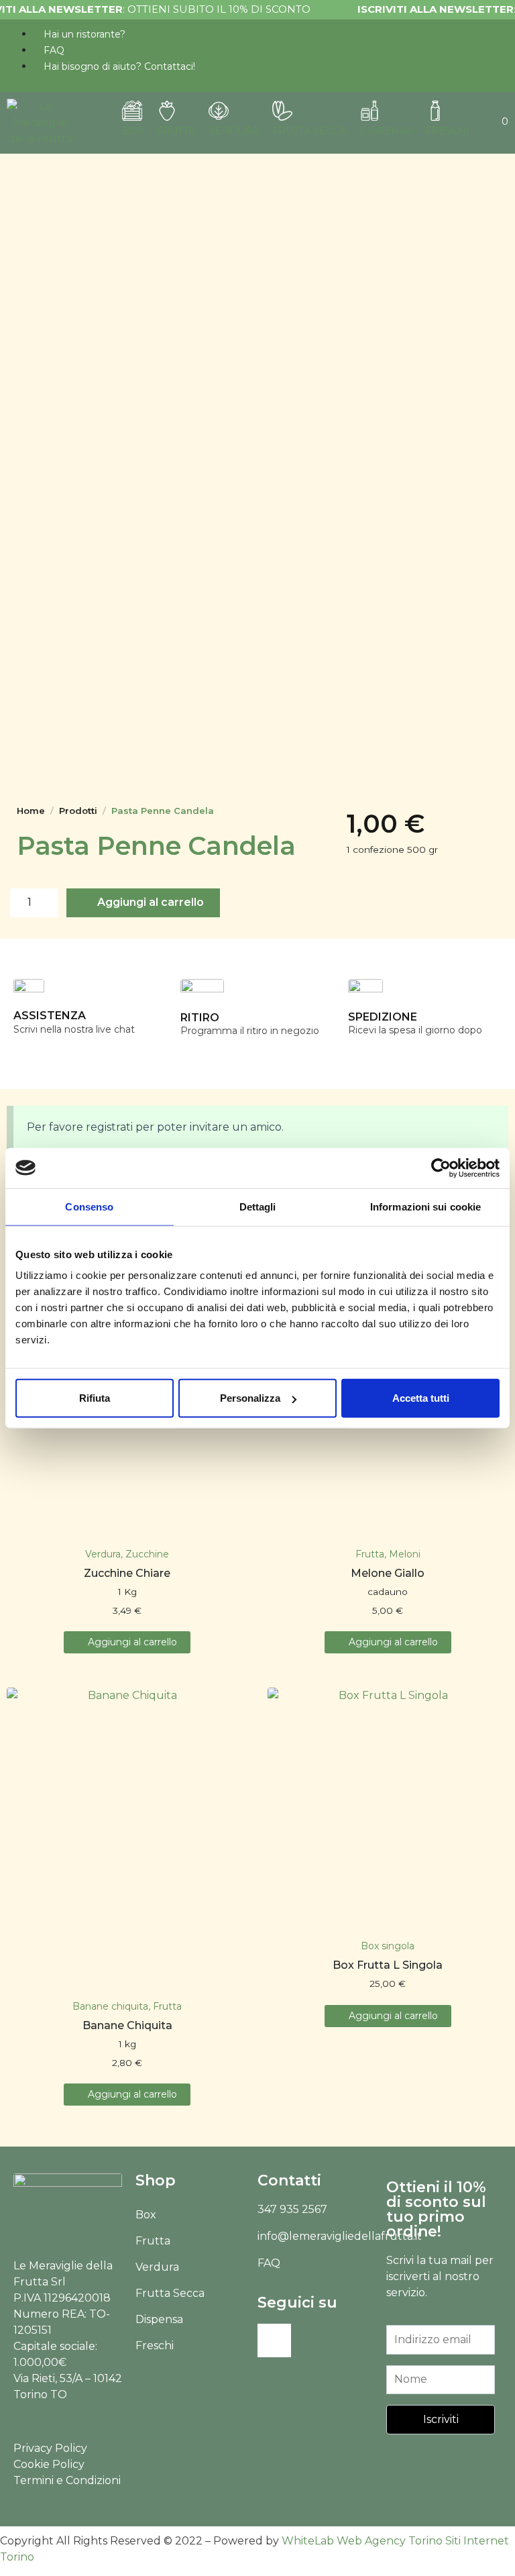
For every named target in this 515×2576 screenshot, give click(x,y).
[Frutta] (167, 111)
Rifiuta (95, 1398)
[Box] (132, 111)
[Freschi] (435, 111)
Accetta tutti (421, 1398)
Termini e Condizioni (67, 2480)
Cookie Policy (49, 2464)
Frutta (176, 131)
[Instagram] (274, 2340)
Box (133, 131)
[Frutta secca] (282, 111)
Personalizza (250, 1398)
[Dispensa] (369, 111)
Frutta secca (309, 131)
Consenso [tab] (89, 1206)
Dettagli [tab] (258, 1206)
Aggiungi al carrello (151, 902)
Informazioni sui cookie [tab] (425, 1206)
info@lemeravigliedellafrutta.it (340, 2236)
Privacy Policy (50, 2448)
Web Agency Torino (390, 2541)
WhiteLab (308, 2541)
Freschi (447, 131)
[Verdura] (219, 111)
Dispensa (386, 131)
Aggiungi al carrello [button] (132, 1642)
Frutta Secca (170, 2293)
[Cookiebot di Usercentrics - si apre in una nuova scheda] (441, 1168)
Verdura (234, 131)
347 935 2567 (292, 2209)
